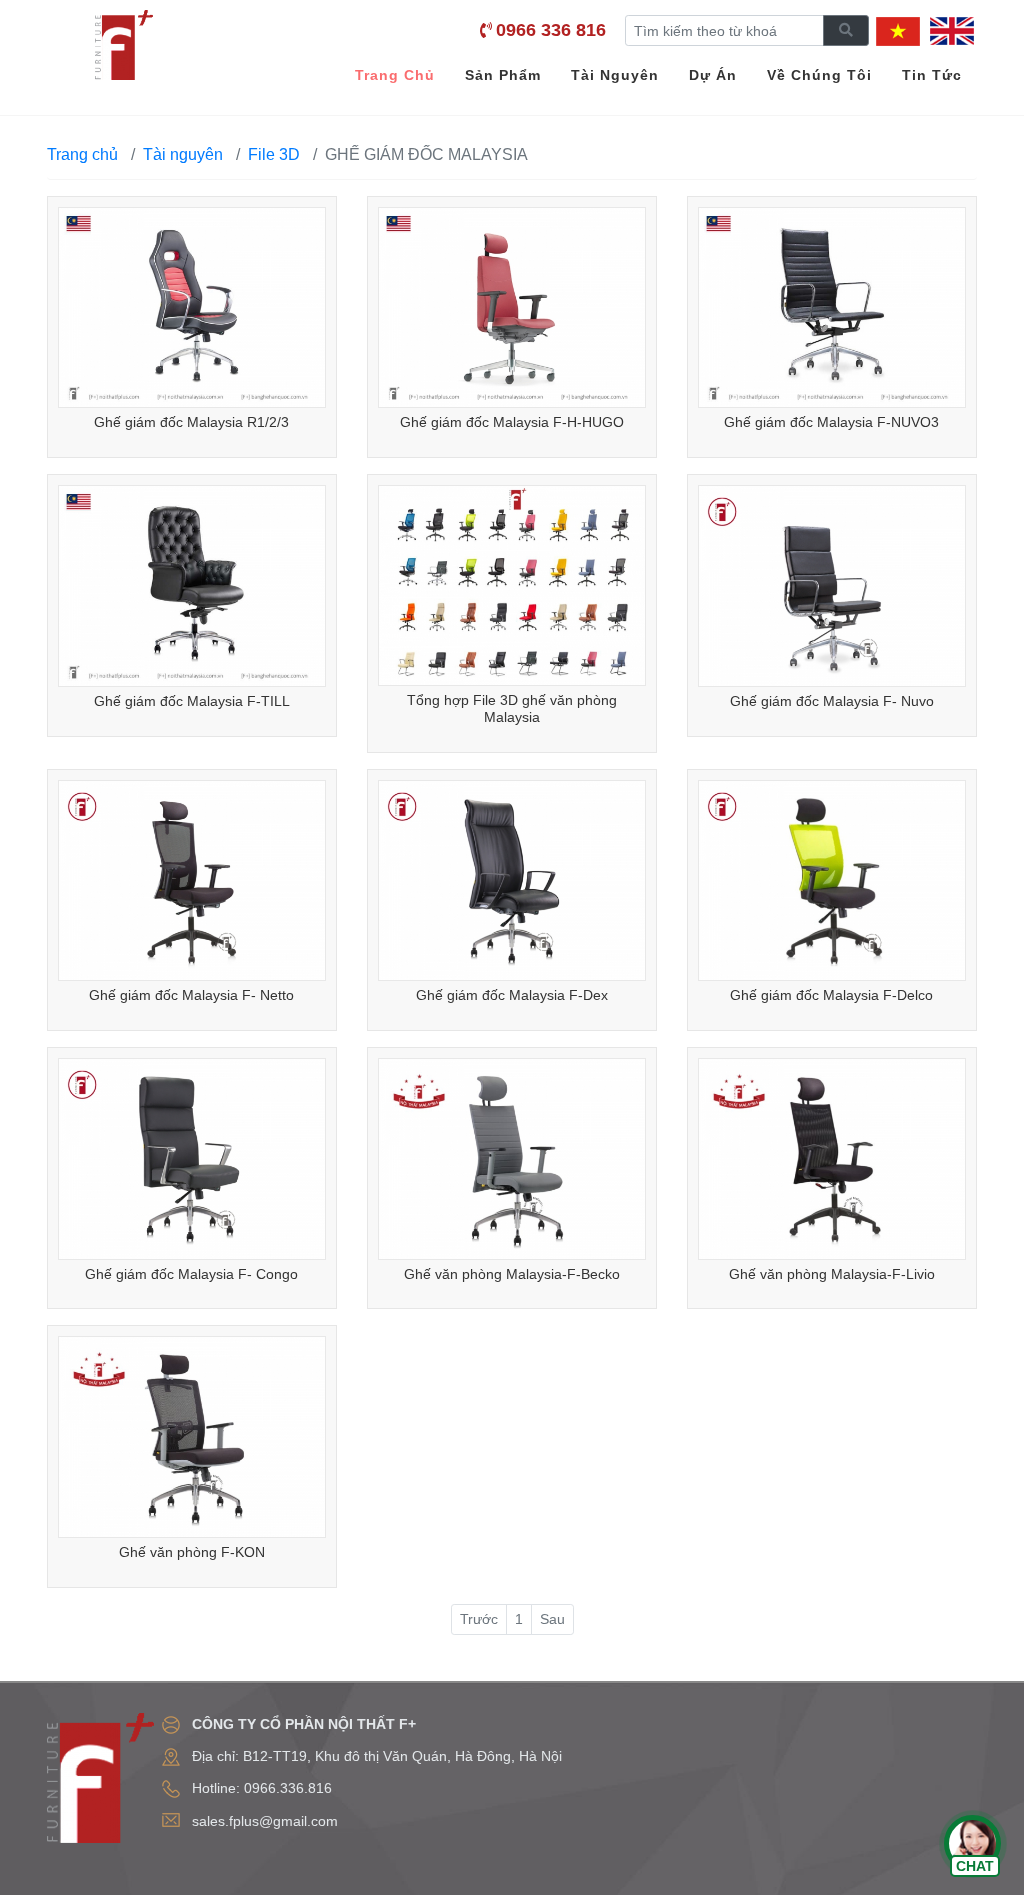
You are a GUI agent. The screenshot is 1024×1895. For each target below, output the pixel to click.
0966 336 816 (551, 30)
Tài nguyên (183, 154)
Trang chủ (82, 154)
